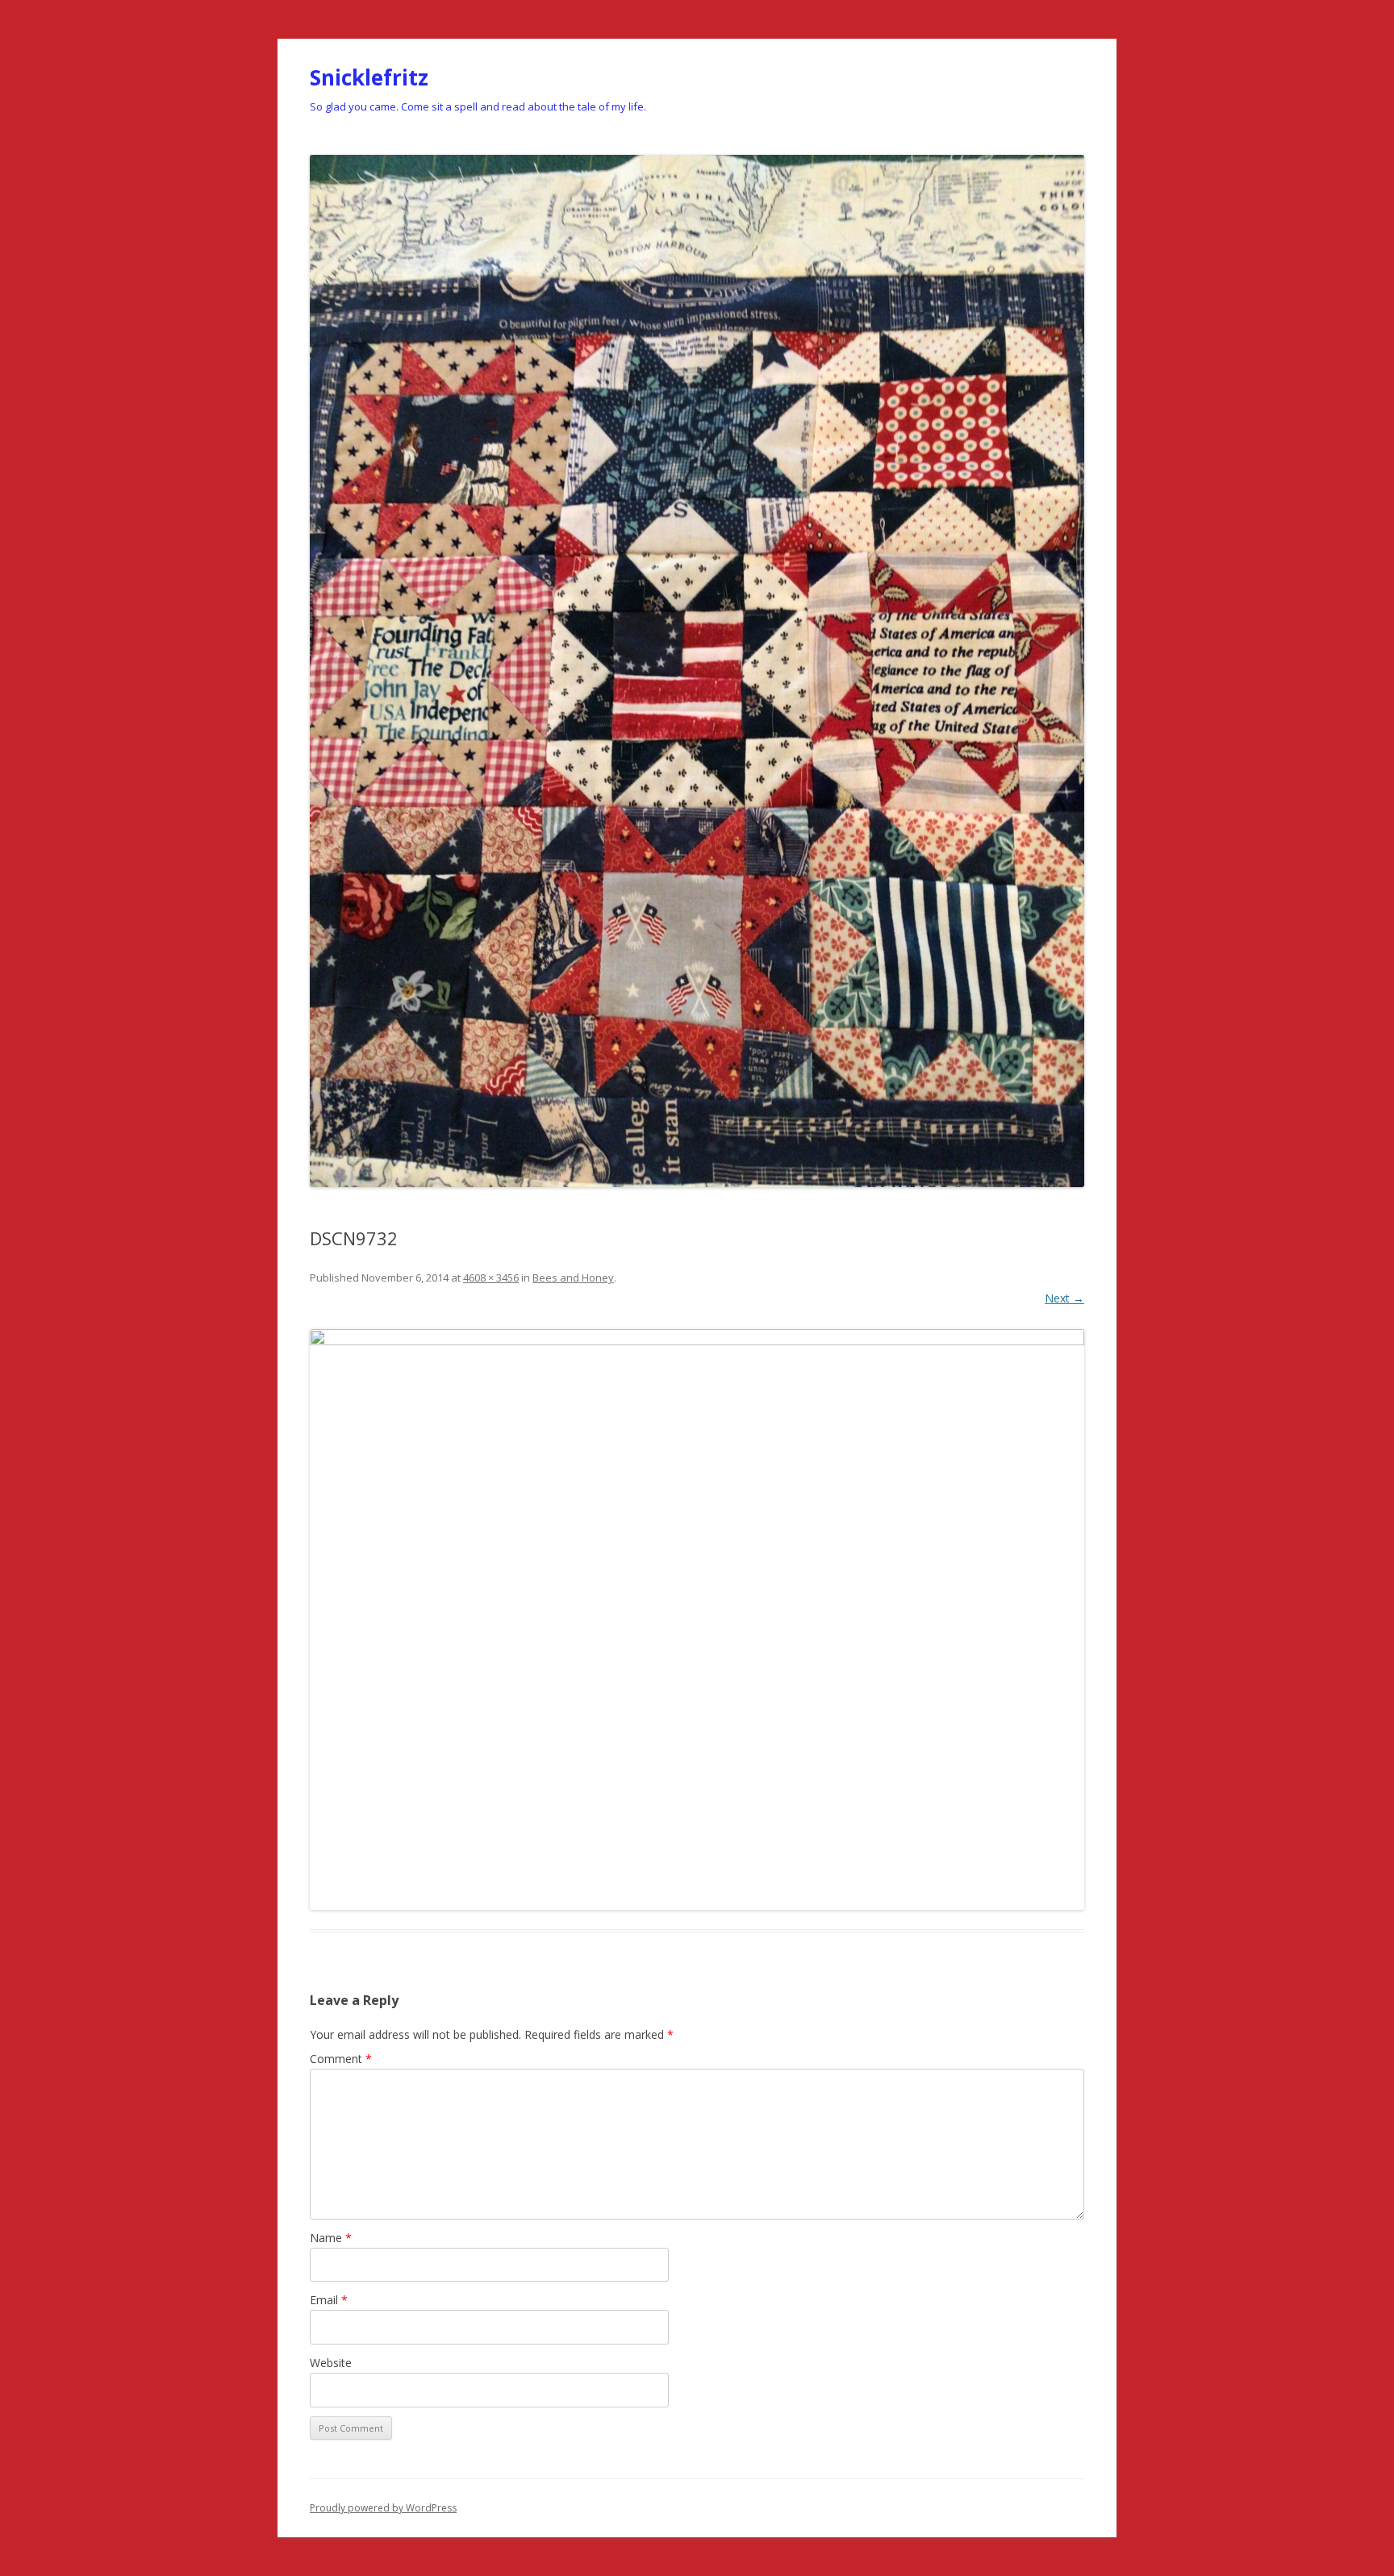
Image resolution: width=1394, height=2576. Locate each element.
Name (331, 2238)
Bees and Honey (573, 1278)
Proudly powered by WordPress (383, 2508)
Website (331, 2363)
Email (329, 2300)
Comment (341, 2059)
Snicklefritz (369, 77)
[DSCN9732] (697, 1619)
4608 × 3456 (491, 1278)
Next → (1064, 1298)
